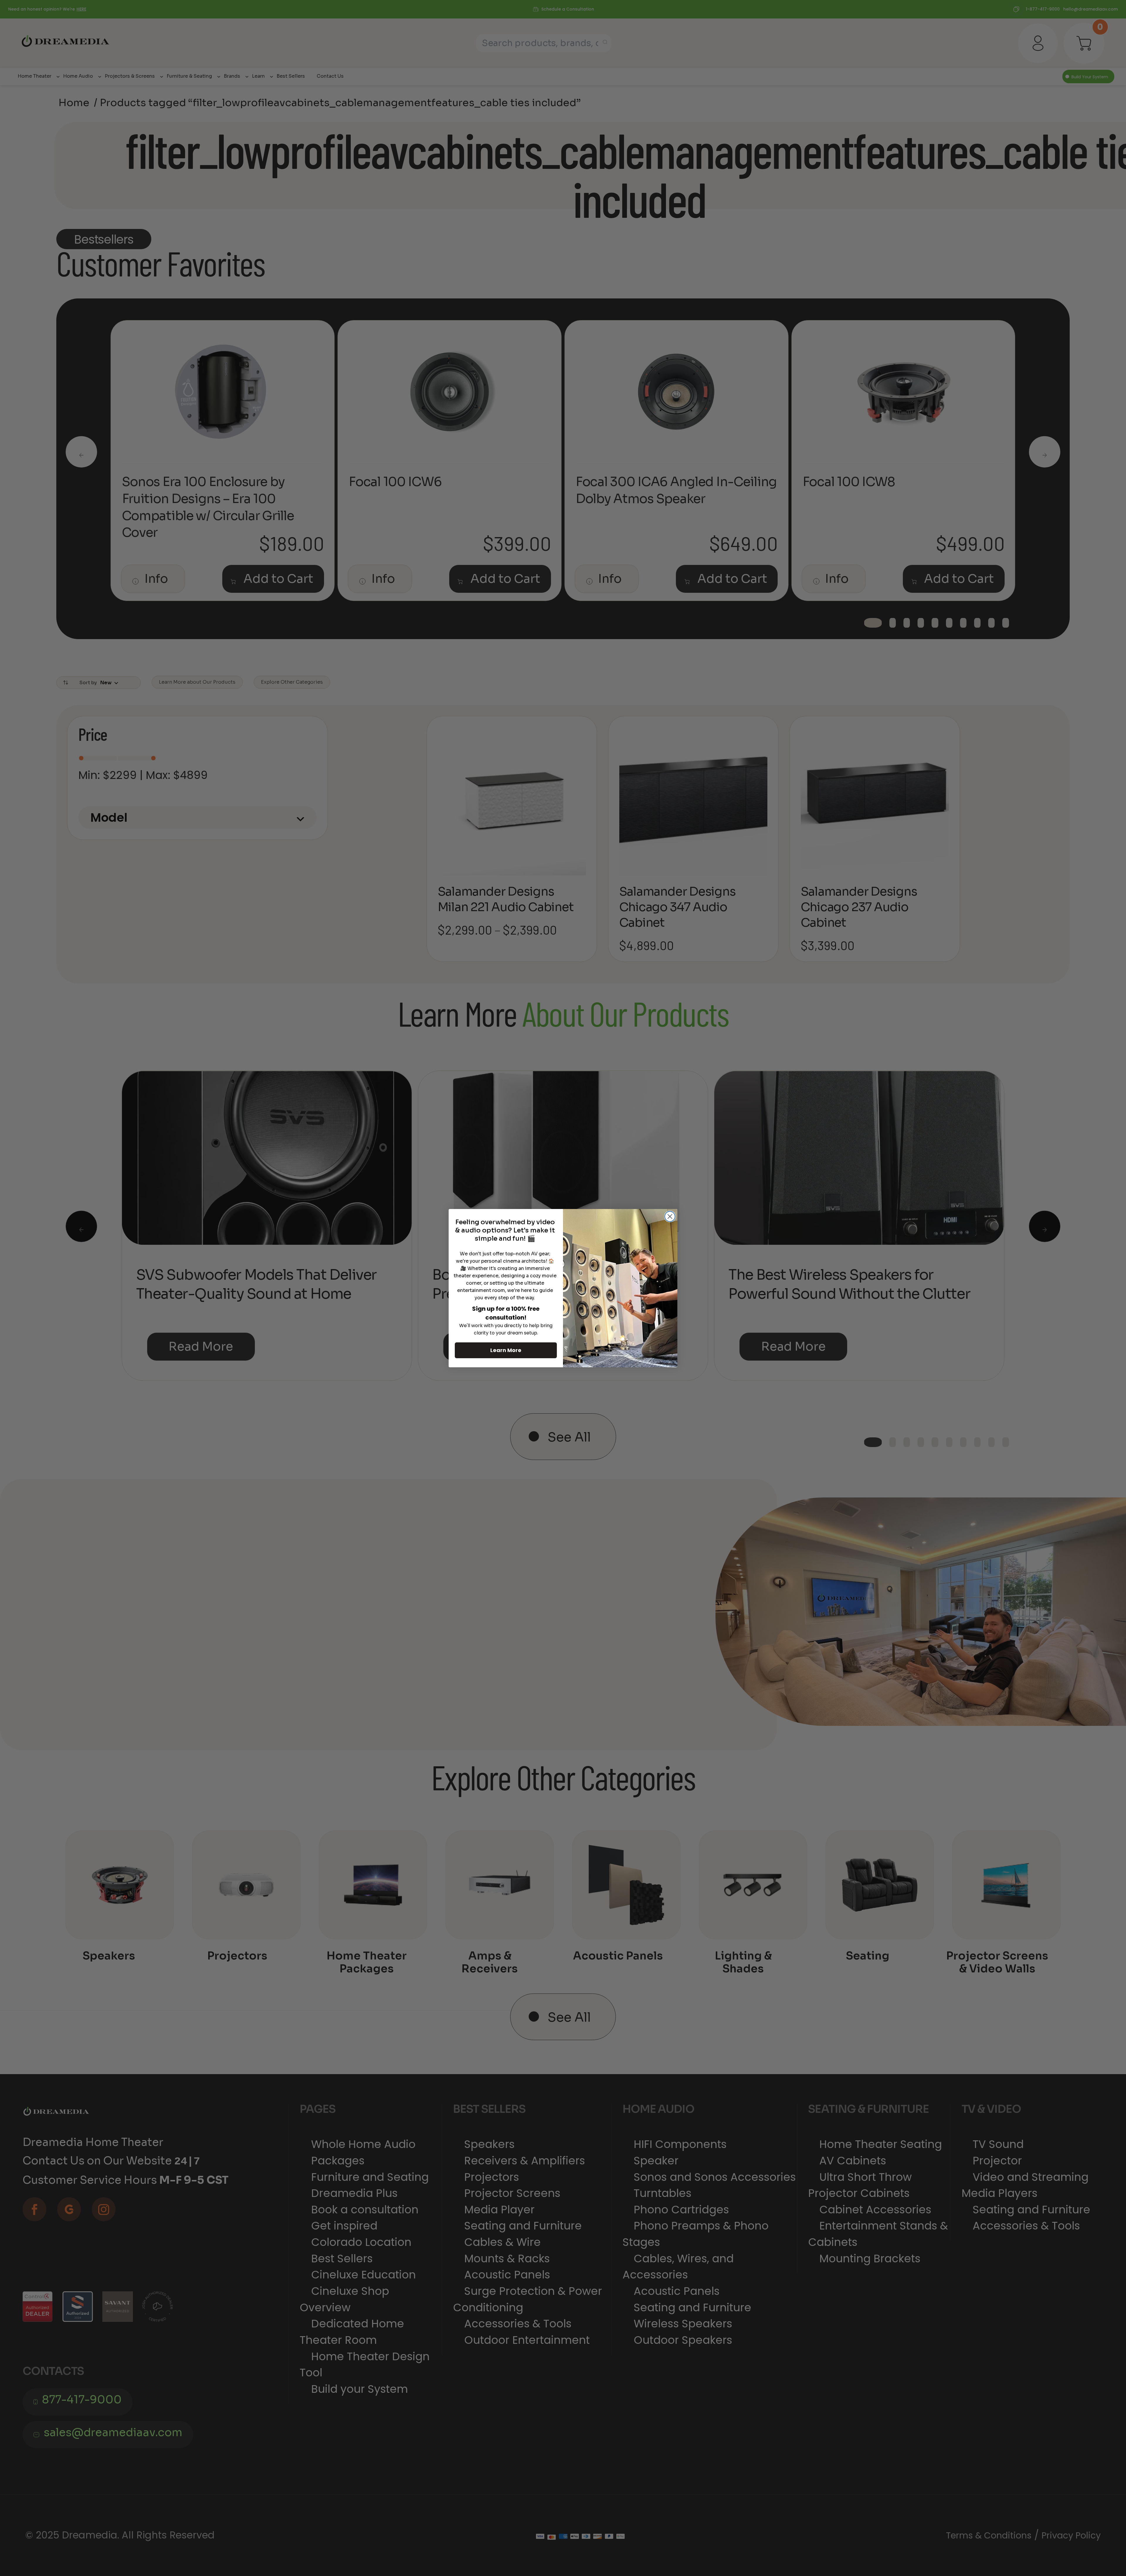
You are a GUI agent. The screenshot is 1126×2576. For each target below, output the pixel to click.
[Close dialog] (670, 1216)
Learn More (506, 1350)
